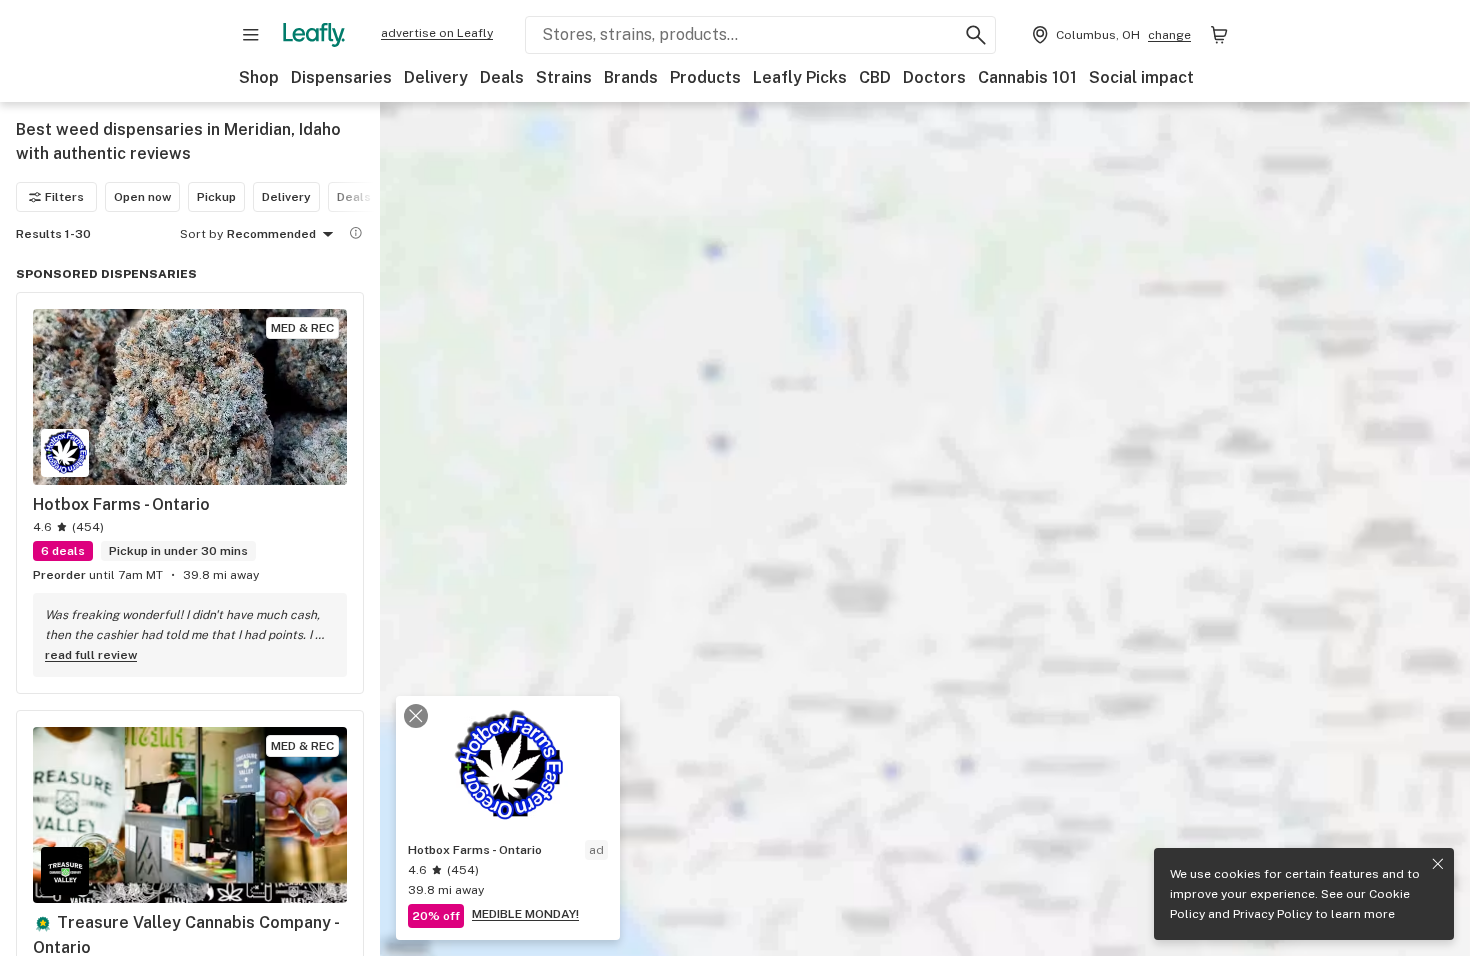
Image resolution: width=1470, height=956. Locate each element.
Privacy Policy (1272, 914)
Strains (564, 77)
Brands (631, 77)
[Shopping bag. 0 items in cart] (1219, 35)
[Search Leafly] (976, 35)
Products (705, 77)
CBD (875, 77)
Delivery (436, 77)
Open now (142, 197)
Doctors (934, 77)
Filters (64, 197)
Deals (502, 77)
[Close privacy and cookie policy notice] (1438, 864)
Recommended (271, 234)
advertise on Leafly (437, 33)
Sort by (201, 234)
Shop (259, 77)
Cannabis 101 (1027, 77)
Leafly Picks (800, 77)
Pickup (216, 197)
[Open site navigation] (251, 35)
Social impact (1141, 77)
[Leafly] (314, 35)
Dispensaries (341, 77)
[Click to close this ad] (416, 716)
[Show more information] (356, 233)
